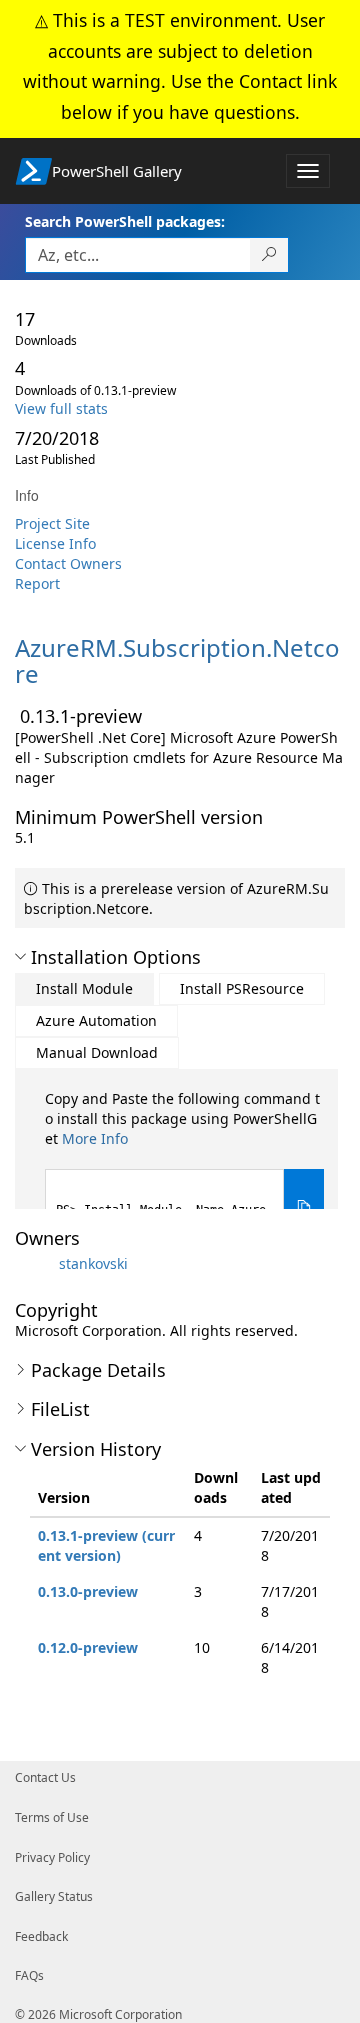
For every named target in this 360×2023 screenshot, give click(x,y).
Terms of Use (52, 1817)
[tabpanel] (184, 1167)
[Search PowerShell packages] (269, 255)
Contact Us (45, 1777)
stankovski (93, 1263)
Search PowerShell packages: (125, 221)
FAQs (29, 1975)
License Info (55, 543)
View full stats (61, 408)
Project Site (52, 523)
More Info (95, 1138)
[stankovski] (35, 1263)
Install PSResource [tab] (242, 988)
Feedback (41, 1936)
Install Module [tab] (84, 988)
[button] (20, 957)
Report (37, 583)
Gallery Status (54, 1896)
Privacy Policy (52, 1857)
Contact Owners (68, 563)
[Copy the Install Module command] (304, 1207)
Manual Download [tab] (97, 1052)
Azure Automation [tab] (96, 1020)
